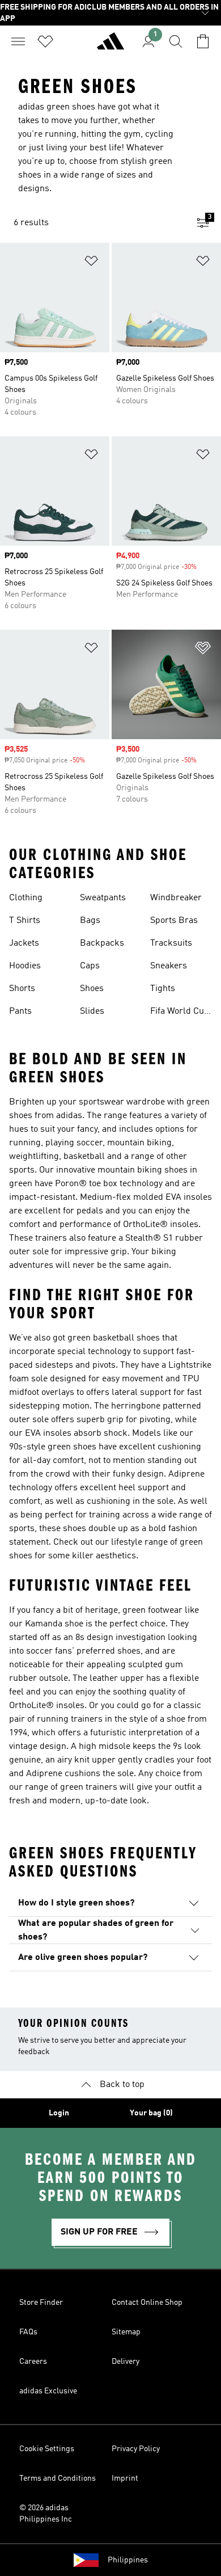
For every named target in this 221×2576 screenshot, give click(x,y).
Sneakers (169, 966)
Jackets (24, 943)
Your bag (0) (151, 2113)
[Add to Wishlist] (91, 263)
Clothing (26, 898)
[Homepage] (110, 46)
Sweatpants (103, 898)
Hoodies (25, 966)
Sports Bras (174, 921)
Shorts (22, 989)
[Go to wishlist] (45, 41)
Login (59, 2113)
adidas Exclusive (48, 2391)
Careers (33, 2362)
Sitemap (126, 2332)
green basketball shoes (114, 1338)
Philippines (128, 2560)
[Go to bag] (203, 41)
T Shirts (25, 921)
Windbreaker (176, 898)
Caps (90, 966)
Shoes (92, 989)
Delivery (126, 2362)
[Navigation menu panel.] (18, 41)
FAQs (28, 2332)
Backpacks (102, 943)
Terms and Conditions (58, 2478)
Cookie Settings (47, 2449)
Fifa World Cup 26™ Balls (180, 1013)
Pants (20, 1011)
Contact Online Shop (147, 2303)
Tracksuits (171, 943)
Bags (90, 921)
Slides (92, 1011)
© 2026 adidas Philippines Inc (46, 2514)
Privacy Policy (136, 2449)
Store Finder (41, 2303)
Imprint (125, 2478)
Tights (163, 989)
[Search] (176, 41)
